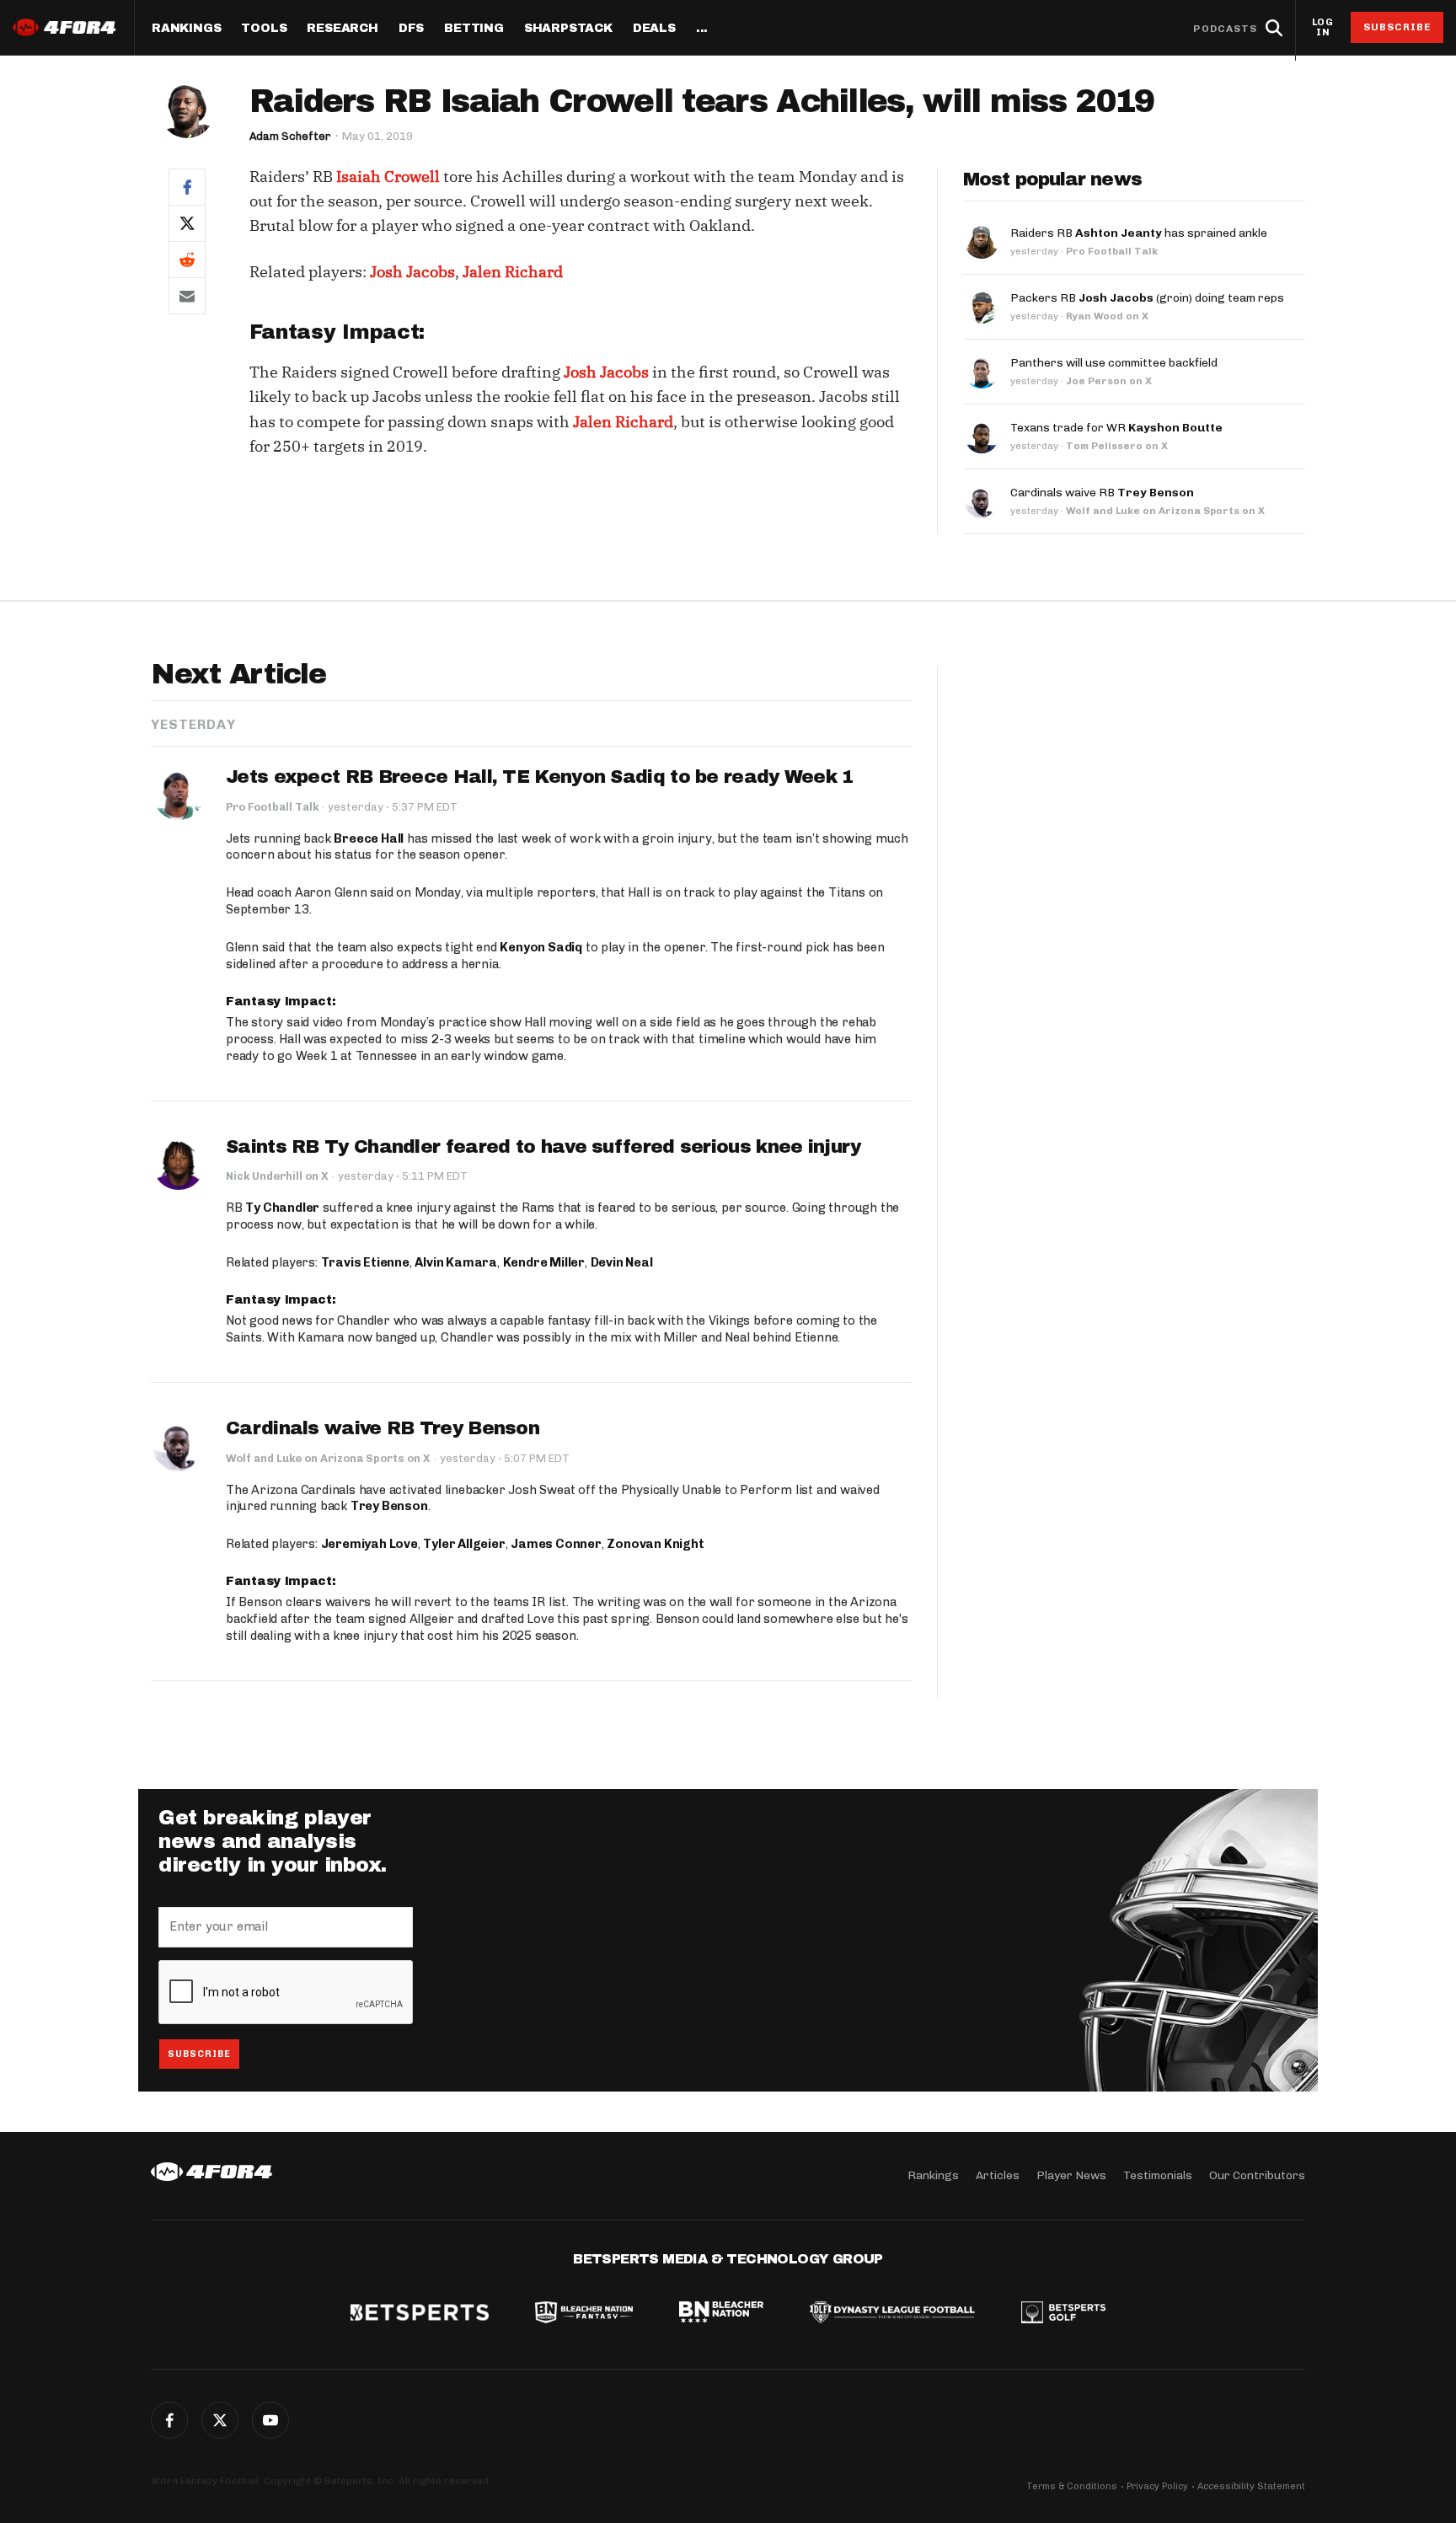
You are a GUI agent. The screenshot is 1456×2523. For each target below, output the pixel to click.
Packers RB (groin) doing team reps (1147, 298)
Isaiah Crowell (388, 177)
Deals (654, 29)
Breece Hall (369, 838)
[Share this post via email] (187, 296)
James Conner (556, 1544)
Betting (474, 29)
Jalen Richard (513, 272)
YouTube (270, 2420)
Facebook (169, 2420)
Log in (1323, 28)
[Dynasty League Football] (892, 2314)
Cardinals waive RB (1102, 493)
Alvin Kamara (456, 1262)
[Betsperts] (420, 2314)
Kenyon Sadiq (541, 947)
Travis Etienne (365, 1262)
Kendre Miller (544, 1262)
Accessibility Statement (1251, 2486)
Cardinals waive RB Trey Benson (383, 1428)
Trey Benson (389, 1506)
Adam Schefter (290, 136)
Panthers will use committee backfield (1114, 363)
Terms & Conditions (1072, 2486)
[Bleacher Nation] (721, 2314)
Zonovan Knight (655, 1544)
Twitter (220, 2420)
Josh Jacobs (412, 272)
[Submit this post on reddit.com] (187, 259)
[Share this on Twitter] (187, 223)
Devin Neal (622, 1262)
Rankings (186, 29)
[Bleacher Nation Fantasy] (584, 2314)
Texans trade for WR (1116, 428)
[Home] (211, 2172)
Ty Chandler (282, 1208)
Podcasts (1225, 29)
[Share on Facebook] (187, 187)
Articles (998, 2175)
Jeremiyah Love (369, 1544)
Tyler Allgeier (464, 1544)
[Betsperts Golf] (1063, 2314)
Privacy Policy (1157, 2486)
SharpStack (568, 29)
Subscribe (1397, 27)
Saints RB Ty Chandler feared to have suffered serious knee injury (543, 1147)
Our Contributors (1257, 2175)
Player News (1071, 2175)
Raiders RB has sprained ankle (1139, 233)
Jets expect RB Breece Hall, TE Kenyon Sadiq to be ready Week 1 (540, 777)
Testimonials (1158, 2175)
